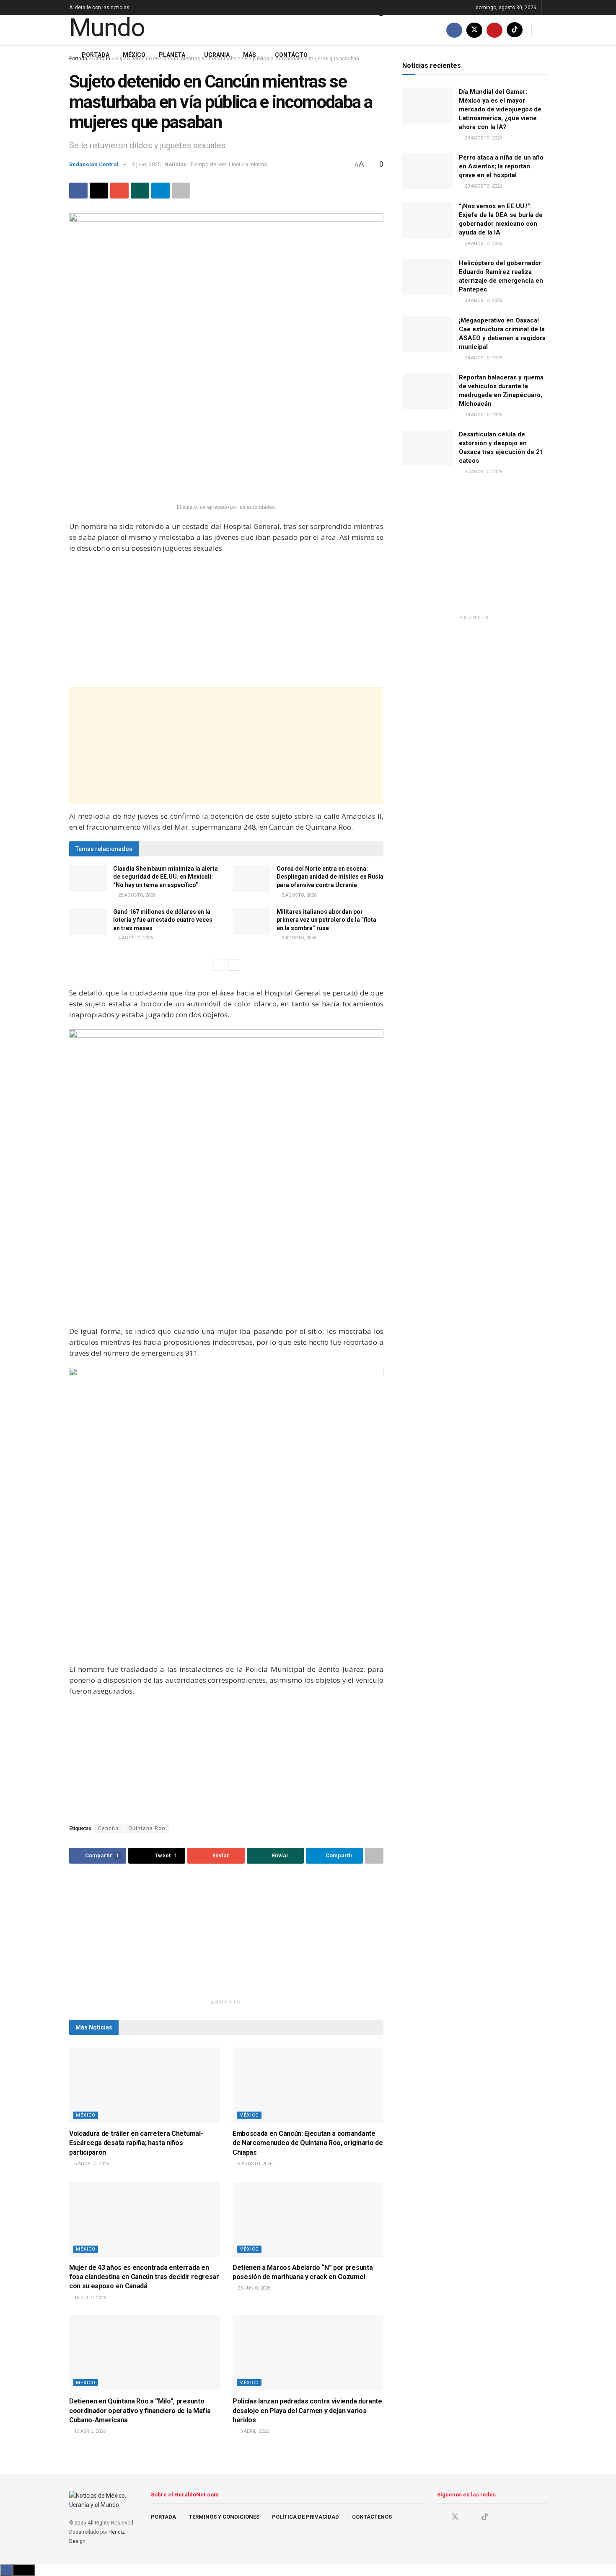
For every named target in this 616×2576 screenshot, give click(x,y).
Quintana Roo (147, 1828)
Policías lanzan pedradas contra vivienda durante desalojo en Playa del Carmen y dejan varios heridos (307, 2411)
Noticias (175, 164)
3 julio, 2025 (146, 164)
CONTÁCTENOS (372, 2517)
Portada (96, 55)
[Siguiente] (234, 965)
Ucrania (217, 55)
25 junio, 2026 (253, 2288)
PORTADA (163, 2517)
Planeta (172, 55)
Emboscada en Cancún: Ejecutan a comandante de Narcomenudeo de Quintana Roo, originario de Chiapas (308, 2143)
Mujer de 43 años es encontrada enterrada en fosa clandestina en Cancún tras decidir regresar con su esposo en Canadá (144, 2277)
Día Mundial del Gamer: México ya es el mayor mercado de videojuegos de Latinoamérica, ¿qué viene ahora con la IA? (500, 109)
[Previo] (219, 965)
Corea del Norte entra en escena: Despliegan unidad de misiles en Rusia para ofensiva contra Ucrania (330, 877)
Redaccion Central (94, 164)
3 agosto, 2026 (298, 938)
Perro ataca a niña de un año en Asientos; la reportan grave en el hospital (501, 166)
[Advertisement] (226, 621)
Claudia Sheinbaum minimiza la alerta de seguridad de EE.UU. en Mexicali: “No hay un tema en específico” (166, 877)
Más (250, 55)
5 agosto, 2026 (298, 895)
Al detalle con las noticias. (100, 8)
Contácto (291, 55)
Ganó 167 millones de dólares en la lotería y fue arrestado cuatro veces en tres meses (163, 920)
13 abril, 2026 (89, 2431)
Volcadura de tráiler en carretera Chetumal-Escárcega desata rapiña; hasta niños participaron (136, 2143)
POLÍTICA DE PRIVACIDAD (305, 2517)
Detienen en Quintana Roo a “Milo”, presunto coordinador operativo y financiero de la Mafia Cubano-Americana (140, 2411)
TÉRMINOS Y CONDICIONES (224, 2517)
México (134, 55)
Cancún (108, 1828)
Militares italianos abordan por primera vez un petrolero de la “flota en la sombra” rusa (326, 920)
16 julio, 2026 (89, 2298)
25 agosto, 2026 (136, 895)
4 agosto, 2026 (135, 938)
